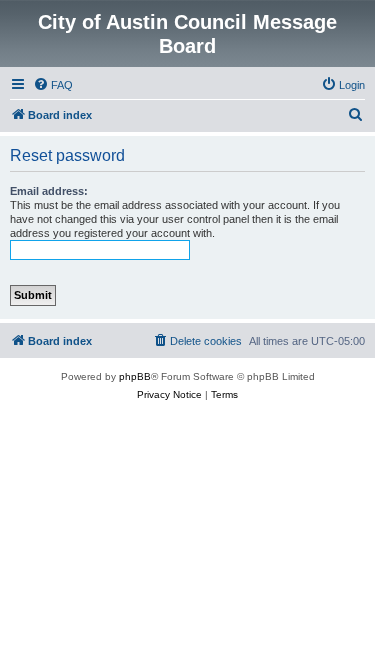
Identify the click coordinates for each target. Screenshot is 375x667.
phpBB (135, 376)
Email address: (49, 191)
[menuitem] (53, 85)
